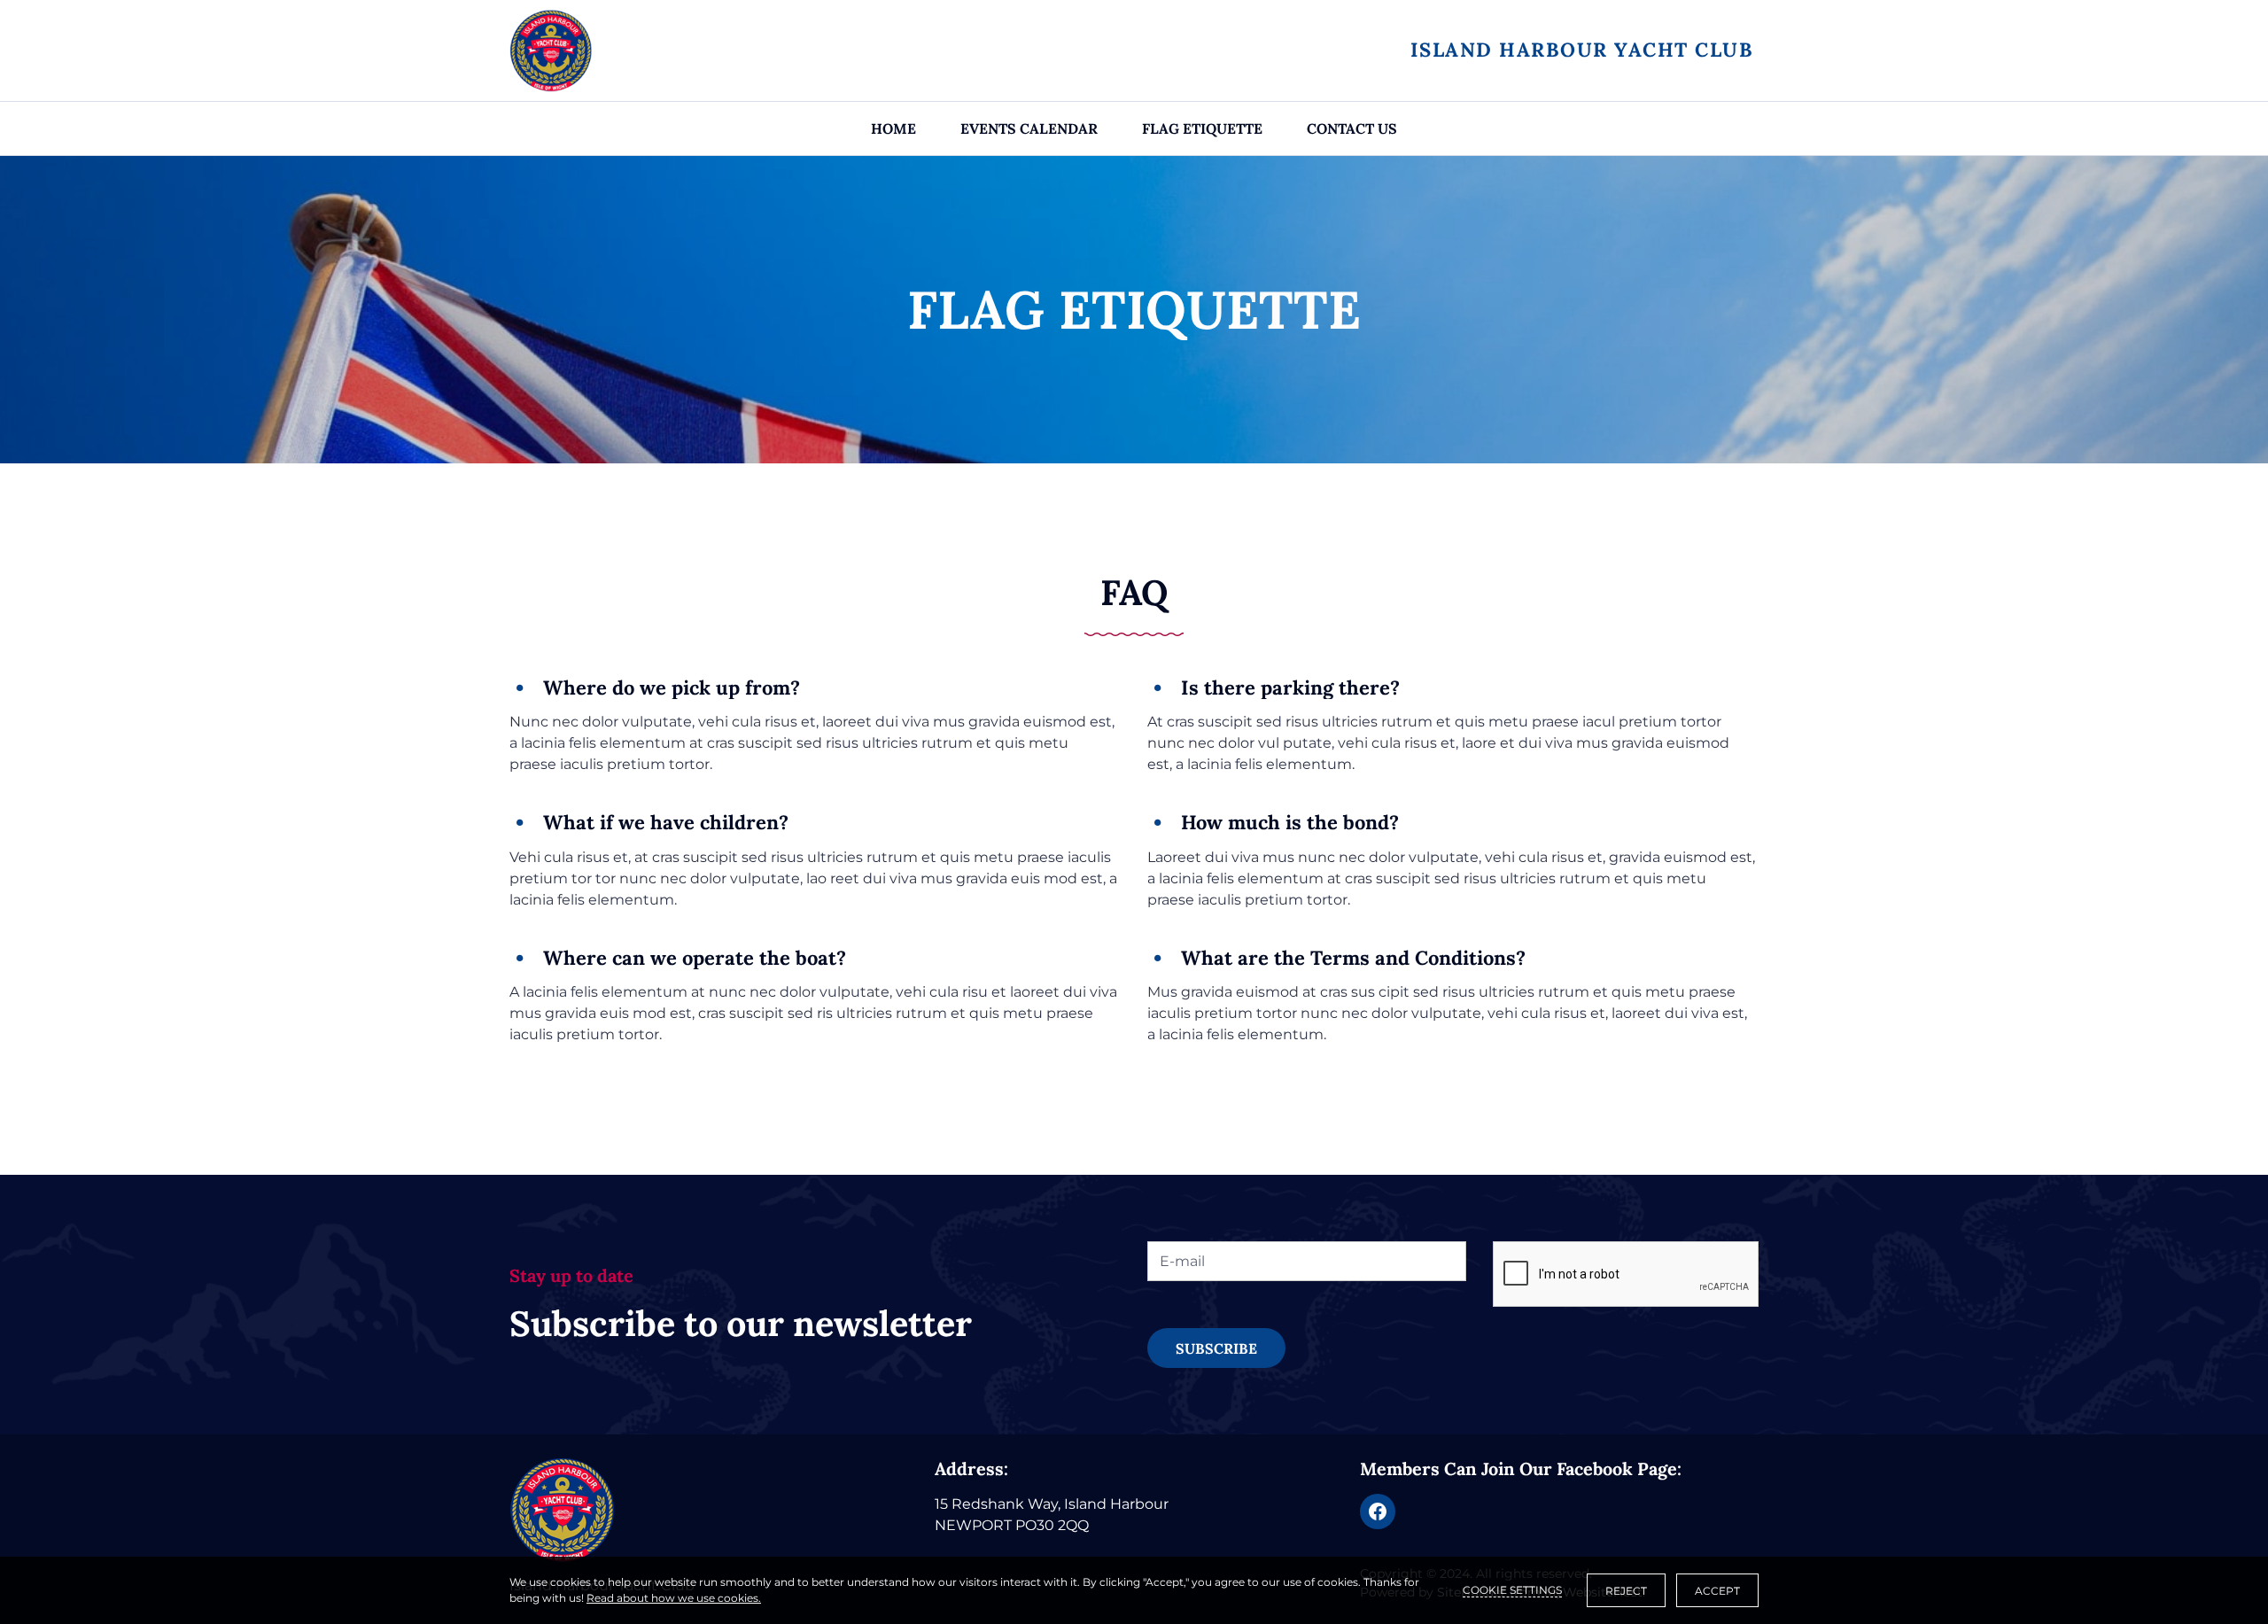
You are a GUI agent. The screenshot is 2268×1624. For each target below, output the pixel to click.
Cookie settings (1512, 1590)
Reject (1626, 1591)
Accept (1717, 1591)
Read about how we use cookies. (674, 1598)
